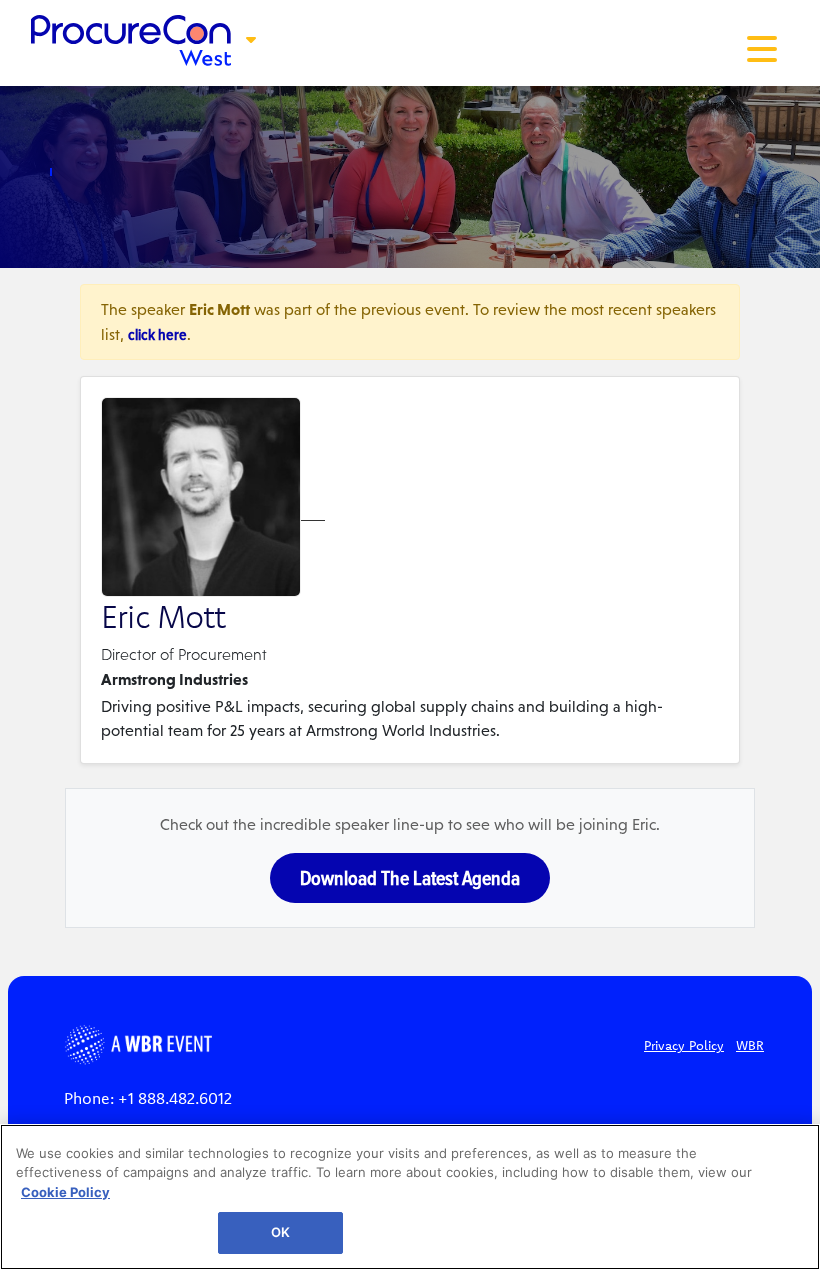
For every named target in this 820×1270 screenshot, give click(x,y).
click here (157, 334)
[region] (410, 1197)
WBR (750, 1045)
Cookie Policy (65, 1192)
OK (280, 1232)
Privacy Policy (684, 1045)
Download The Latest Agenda (410, 878)
